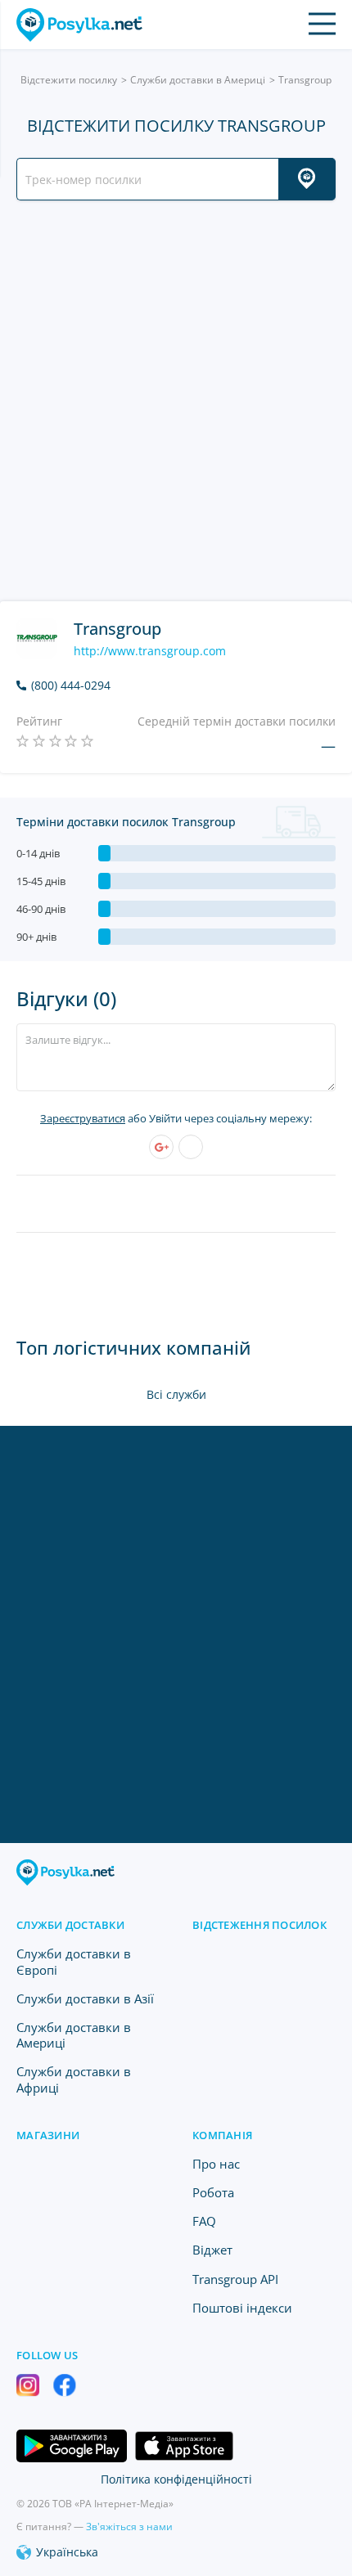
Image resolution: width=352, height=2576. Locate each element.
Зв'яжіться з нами (129, 2527)
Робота (213, 2192)
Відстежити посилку (69, 80)
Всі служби (176, 1394)
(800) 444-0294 (71, 686)
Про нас (216, 2164)
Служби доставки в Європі (74, 1961)
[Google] (161, 1147)
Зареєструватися (83, 1118)
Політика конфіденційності (176, 2479)
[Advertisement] (176, 401)
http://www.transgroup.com (150, 651)
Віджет (212, 2250)
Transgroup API (235, 2279)
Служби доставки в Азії (85, 1998)
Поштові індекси (242, 2308)
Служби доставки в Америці (198, 80)
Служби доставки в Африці (74, 2079)
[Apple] (191, 1147)
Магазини (48, 2135)
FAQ (204, 2221)
